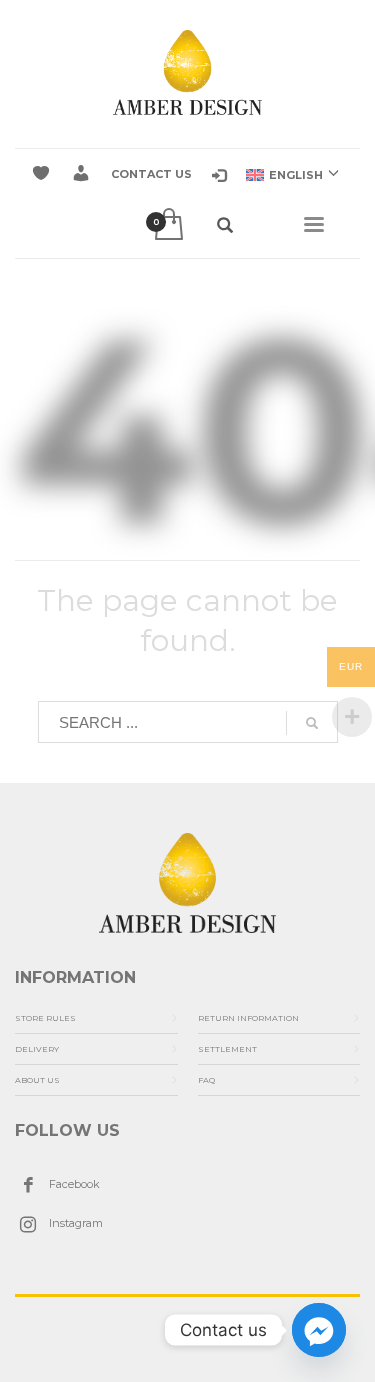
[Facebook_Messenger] (319, 1330)
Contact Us (151, 174)
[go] (312, 723)
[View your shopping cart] (167, 225)
